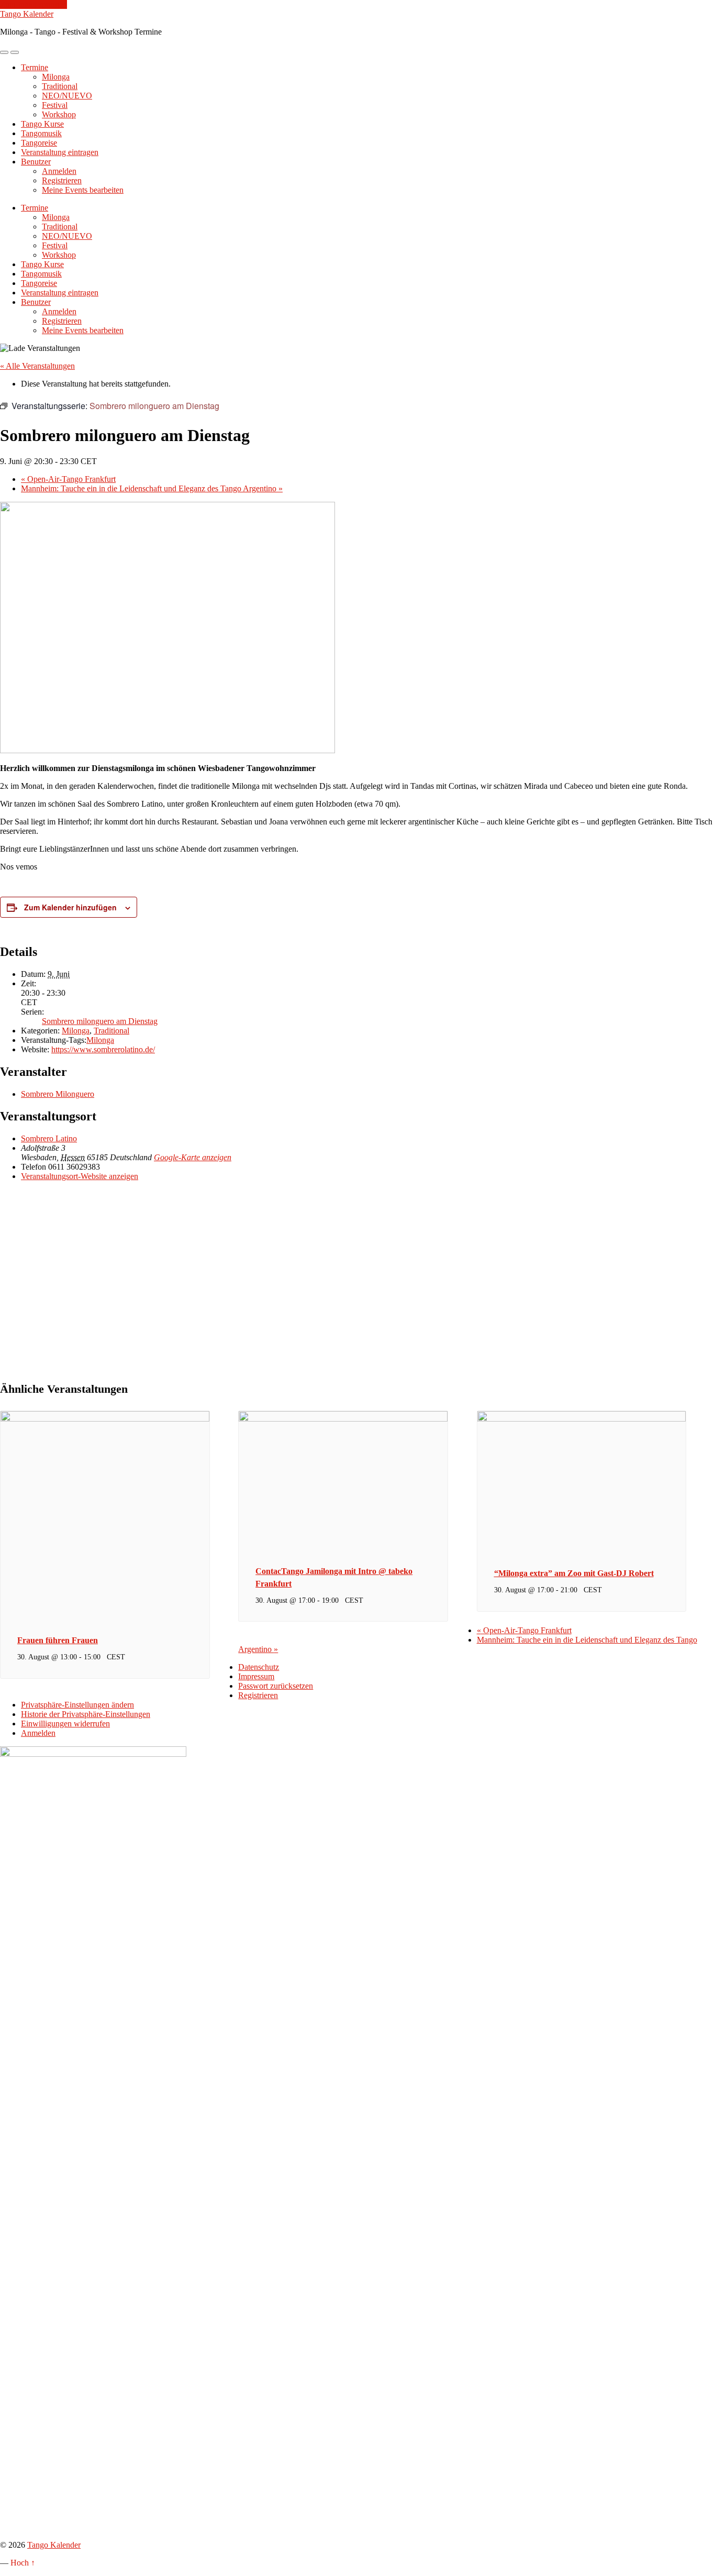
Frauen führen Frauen (58, 1640)
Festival (55, 105)
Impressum (256, 1676)
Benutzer (36, 162)
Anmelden (59, 171)
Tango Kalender (27, 14)
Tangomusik (41, 133)
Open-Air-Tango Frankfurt (68, 479)
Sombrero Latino (49, 1138)
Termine (35, 67)
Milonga (56, 77)
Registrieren (62, 180)
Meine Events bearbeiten (83, 190)
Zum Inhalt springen (33, 4)
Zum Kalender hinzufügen (70, 907)
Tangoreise (39, 143)
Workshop (59, 114)
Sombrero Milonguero (58, 1094)
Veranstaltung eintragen (60, 152)
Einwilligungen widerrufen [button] (65, 1724)
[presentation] (105, 1419)
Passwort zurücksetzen (276, 1686)
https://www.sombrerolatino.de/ (103, 1049)
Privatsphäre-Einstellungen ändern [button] (77, 1705)
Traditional (60, 86)
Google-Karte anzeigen (193, 1157)
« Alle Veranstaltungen (37, 366)
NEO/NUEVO (67, 96)
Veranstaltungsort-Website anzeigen (80, 1176)
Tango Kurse (42, 124)
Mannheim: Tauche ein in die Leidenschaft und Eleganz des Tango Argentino (152, 488)
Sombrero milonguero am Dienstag (100, 1021)
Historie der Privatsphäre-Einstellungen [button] (86, 1714)
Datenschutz (259, 1667)
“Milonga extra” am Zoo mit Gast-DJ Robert (574, 1573)
